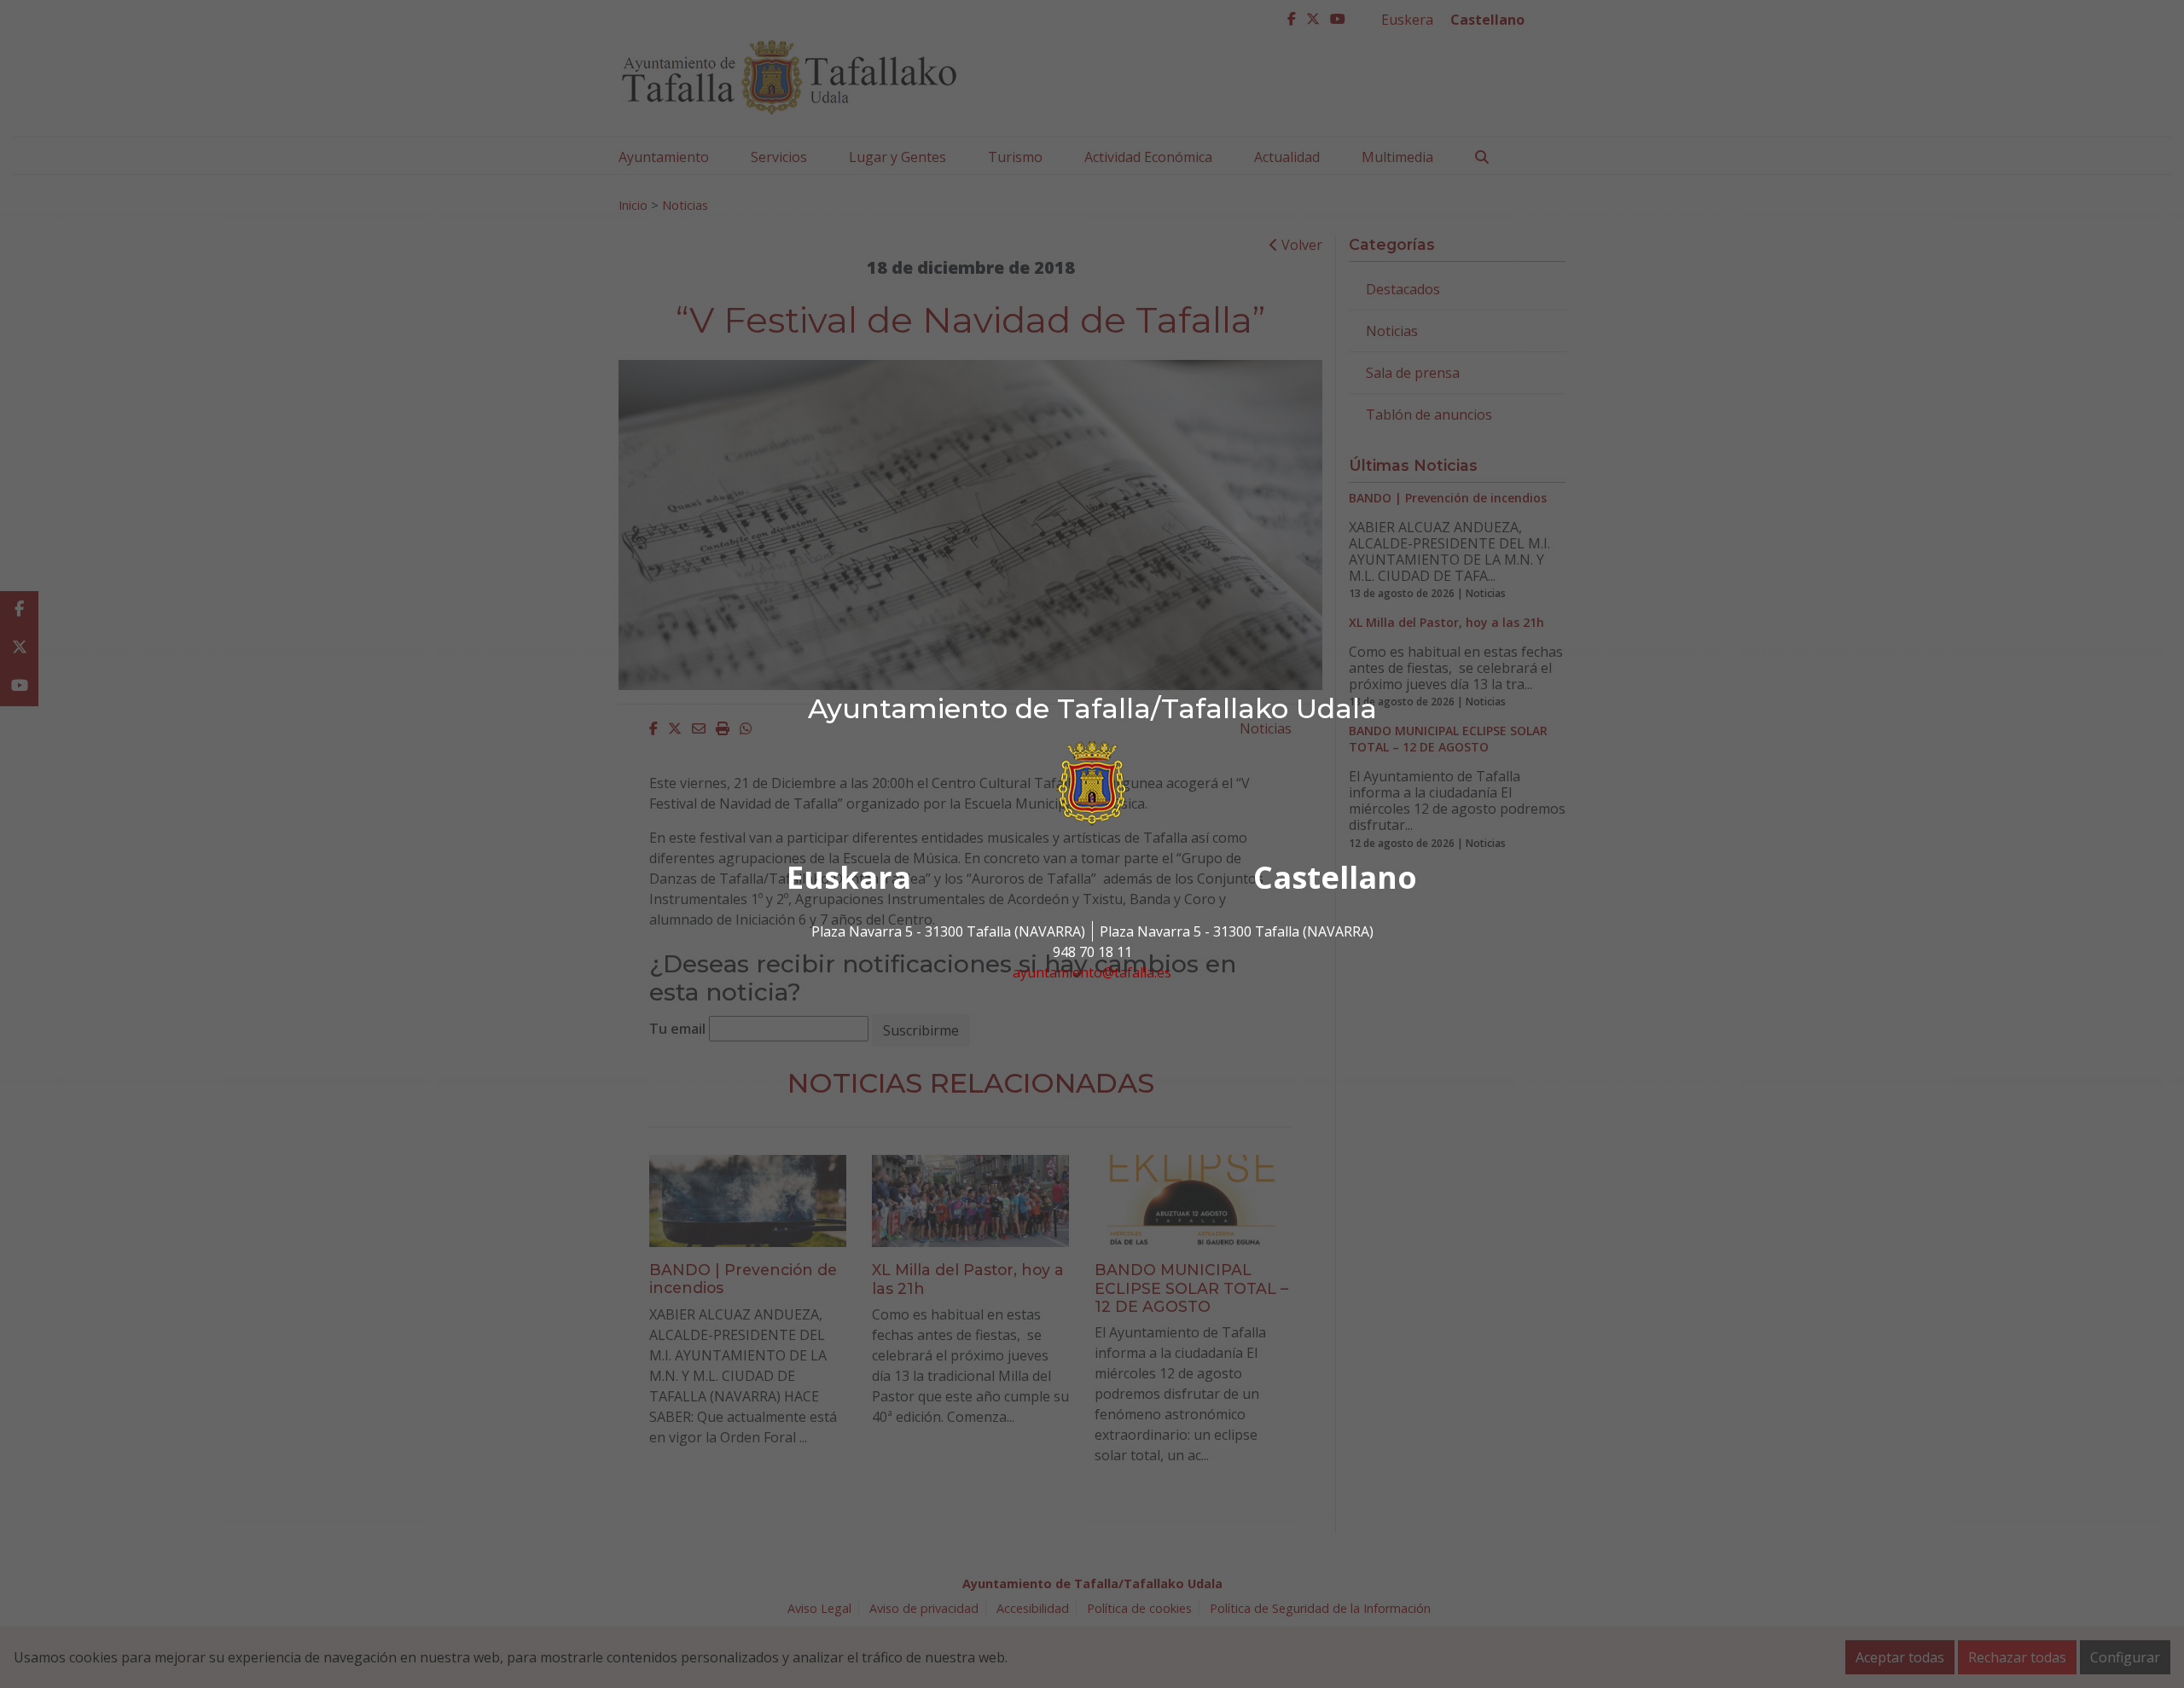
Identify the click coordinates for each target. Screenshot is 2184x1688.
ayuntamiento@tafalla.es (1092, 972)
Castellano (1335, 877)
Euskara (849, 877)
